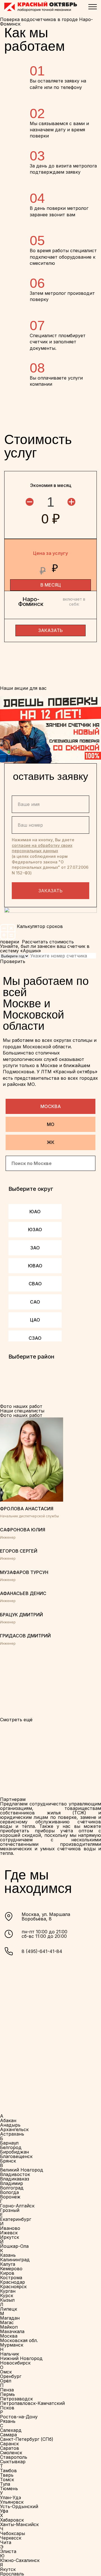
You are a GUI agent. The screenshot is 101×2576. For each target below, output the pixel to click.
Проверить (13, 961)
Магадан (10, 2318)
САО (35, 1302)
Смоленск (11, 2453)
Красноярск (13, 2287)
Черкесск (11, 2538)
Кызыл (7, 2300)
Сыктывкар (13, 2462)
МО (51, 1124)
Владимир (12, 2183)
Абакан (8, 2120)
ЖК (51, 1142)
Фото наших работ (21, 1415)
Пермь (7, 2394)
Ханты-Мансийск (19, 2524)
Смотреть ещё (16, 1720)
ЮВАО (35, 1266)
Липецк (9, 2309)
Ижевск (9, 2233)
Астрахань (12, 2134)
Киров (7, 2273)
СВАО (35, 1284)
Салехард (11, 2430)
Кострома (11, 2278)
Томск (7, 2480)
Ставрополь (14, 2457)
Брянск (8, 2161)
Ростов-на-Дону (19, 2417)
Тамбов (8, 2471)
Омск (6, 2372)
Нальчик (10, 2354)
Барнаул (9, 2143)
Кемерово (11, 2269)
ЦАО (35, 1320)
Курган (8, 2291)
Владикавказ (15, 2179)
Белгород (11, 2147)
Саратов (10, 2448)
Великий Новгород (22, 2170)
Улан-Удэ (11, 2497)
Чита (6, 2542)
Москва (51, 1106)
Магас (7, 2322)
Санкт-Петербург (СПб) (27, 2439)
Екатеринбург (16, 2219)
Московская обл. (19, 2340)
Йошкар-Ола (14, 2246)
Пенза (7, 2390)
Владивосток (15, 2174)
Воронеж (10, 2197)
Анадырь (10, 2125)
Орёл (6, 2381)
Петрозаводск (16, 2399)
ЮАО (35, 1212)
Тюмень (9, 2488)
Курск (7, 2295)
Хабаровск (12, 2520)
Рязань (8, 2421)
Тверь (7, 2475)
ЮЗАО (35, 1230)
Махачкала (12, 2331)
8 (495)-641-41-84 (42, 1951)
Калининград (15, 2260)
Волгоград (12, 2188)
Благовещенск (16, 2156)
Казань (8, 2255)
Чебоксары (12, 2533)
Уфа (4, 2511)
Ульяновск (12, 2502)
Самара (8, 2435)
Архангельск (14, 2129)
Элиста (8, 2551)
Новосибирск (15, 2363)
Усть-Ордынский (19, 2506)
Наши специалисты (22, 1411)
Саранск (9, 2444)
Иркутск (10, 2237)
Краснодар (12, 2282)
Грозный (10, 2210)
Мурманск (12, 2345)
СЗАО (35, 1338)
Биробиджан (14, 2152)
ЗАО (35, 1248)
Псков (7, 2408)
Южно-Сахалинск (20, 2560)
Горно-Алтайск (17, 2206)
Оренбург (11, 2376)
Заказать (50, 891)
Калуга (8, 2264)
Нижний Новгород (21, 2358)
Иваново (10, 2228)
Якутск (8, 2569)
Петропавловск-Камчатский (32, 2403)
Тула (5, 2484)
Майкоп (9, 2327)
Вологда (9, 2192)
